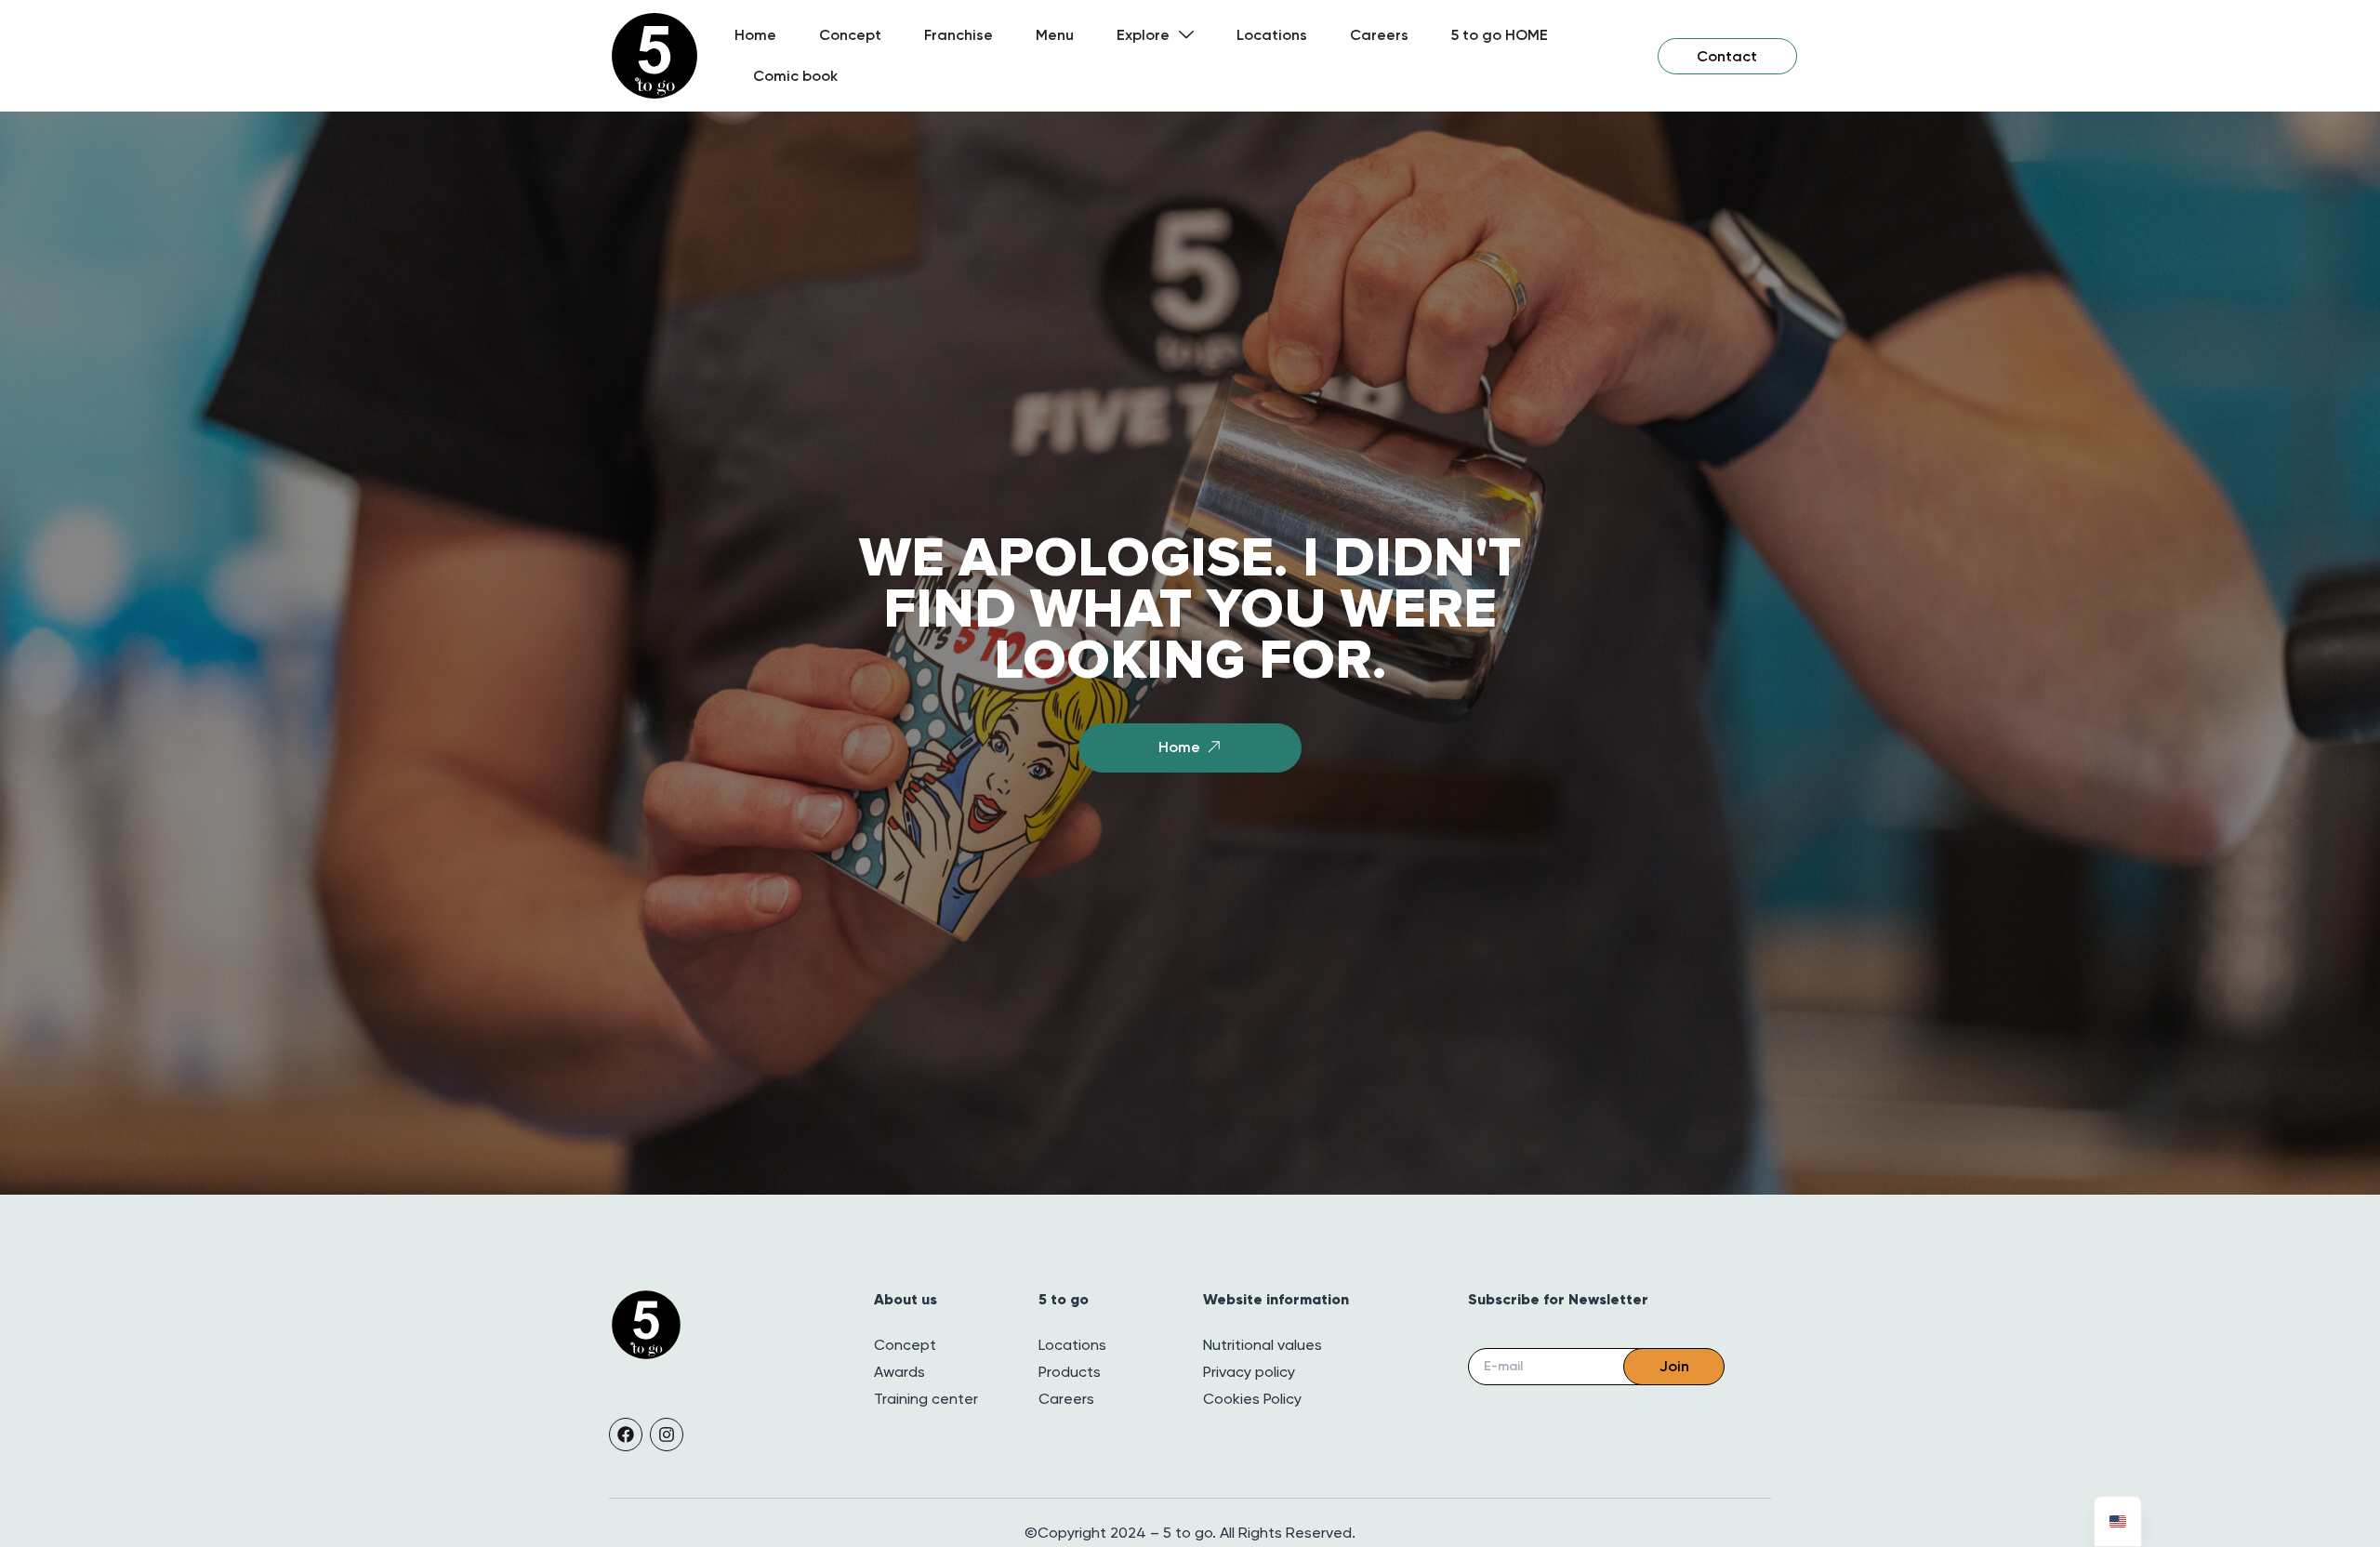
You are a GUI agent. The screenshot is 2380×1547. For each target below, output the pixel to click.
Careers (1379, 35)
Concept (850, 35)
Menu (1055, 35)
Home (755, 35)
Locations (1272, 35)
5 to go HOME (1500, 35)
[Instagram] (667, 1435)
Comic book (795, 76)
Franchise (959, 35)
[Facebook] (626, 1435)
